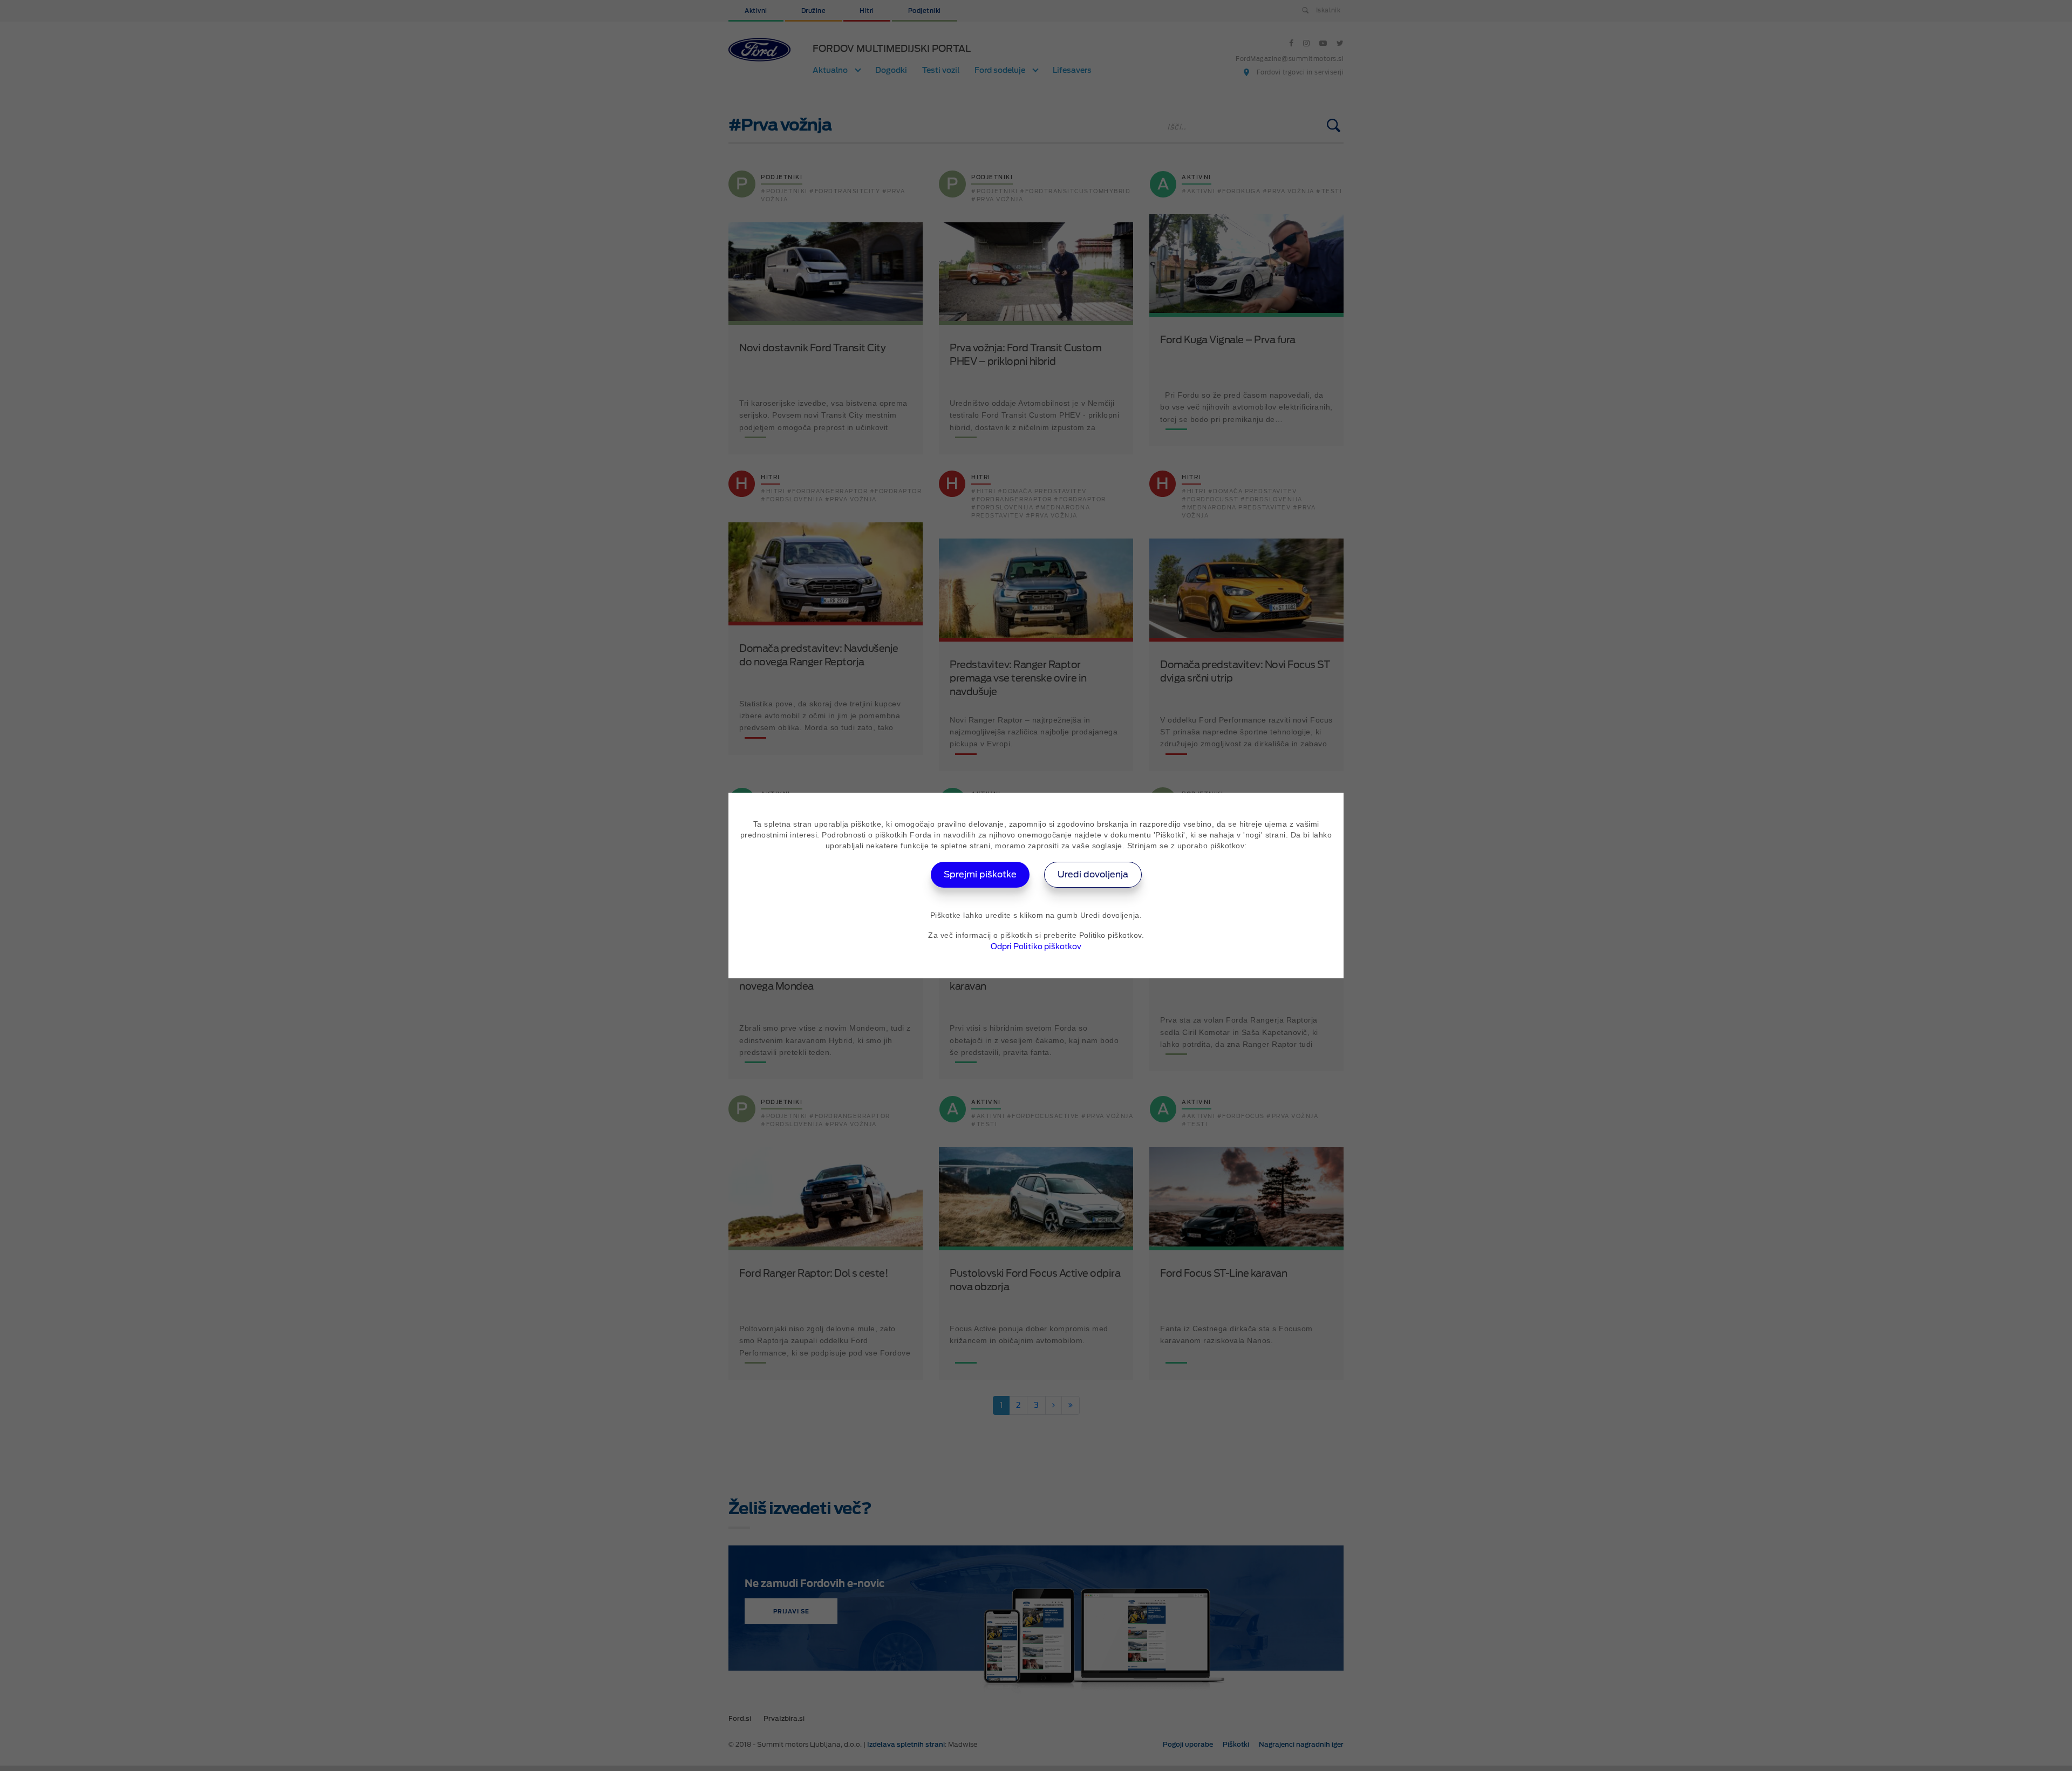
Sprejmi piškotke (980, 874)
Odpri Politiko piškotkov (1036, 946)
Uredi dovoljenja (1093, 874)
